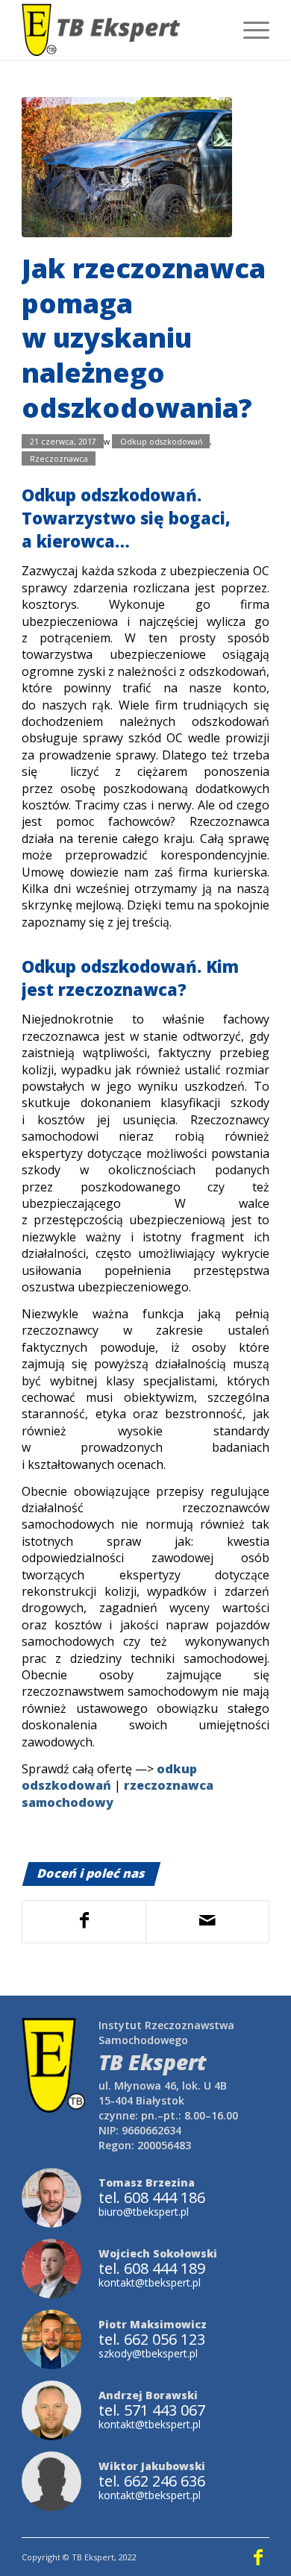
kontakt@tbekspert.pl (150, 2282)
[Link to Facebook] (258, 2557)
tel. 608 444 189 (152, 2269)
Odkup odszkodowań (161, 442)
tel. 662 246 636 (152, 2481)
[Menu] (249, 30)
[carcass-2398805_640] (127, 167)
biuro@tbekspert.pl (144, 2212)
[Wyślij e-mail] (207, 1921)
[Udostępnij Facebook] (84, 1921)
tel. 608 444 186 (152, 2198)
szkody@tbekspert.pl (148, 2353)
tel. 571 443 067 (152, 2410)
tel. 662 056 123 (152, 2340)
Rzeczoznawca (59, 458)
